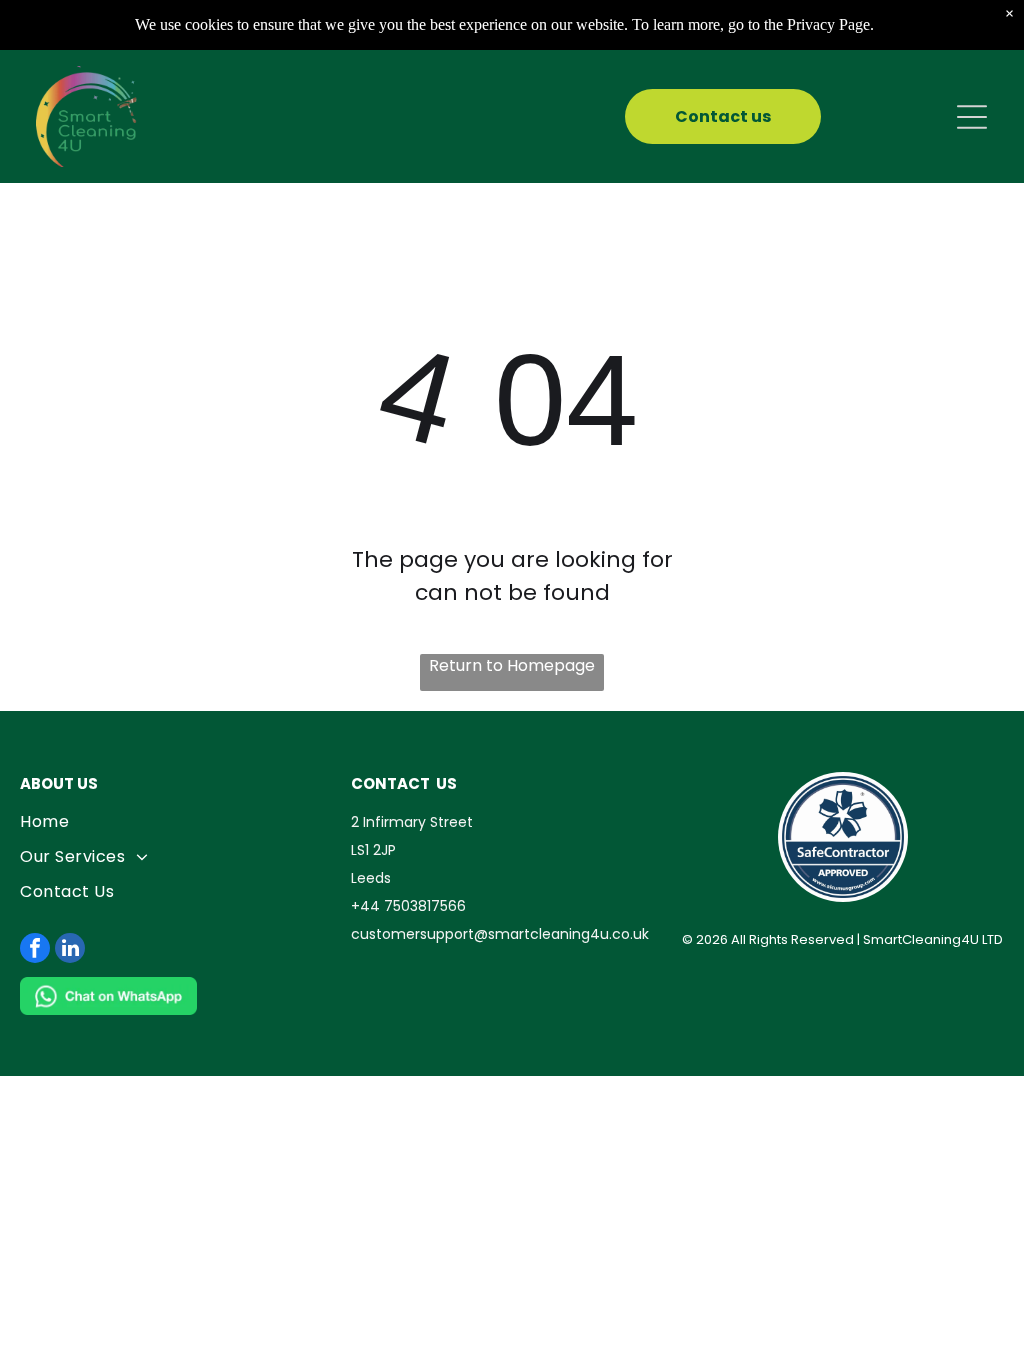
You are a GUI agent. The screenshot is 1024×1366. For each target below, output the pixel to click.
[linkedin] (70, 950)
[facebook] (35, 950)
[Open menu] (972, 117)
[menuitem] (180, 821)
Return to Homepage (512, 665)
